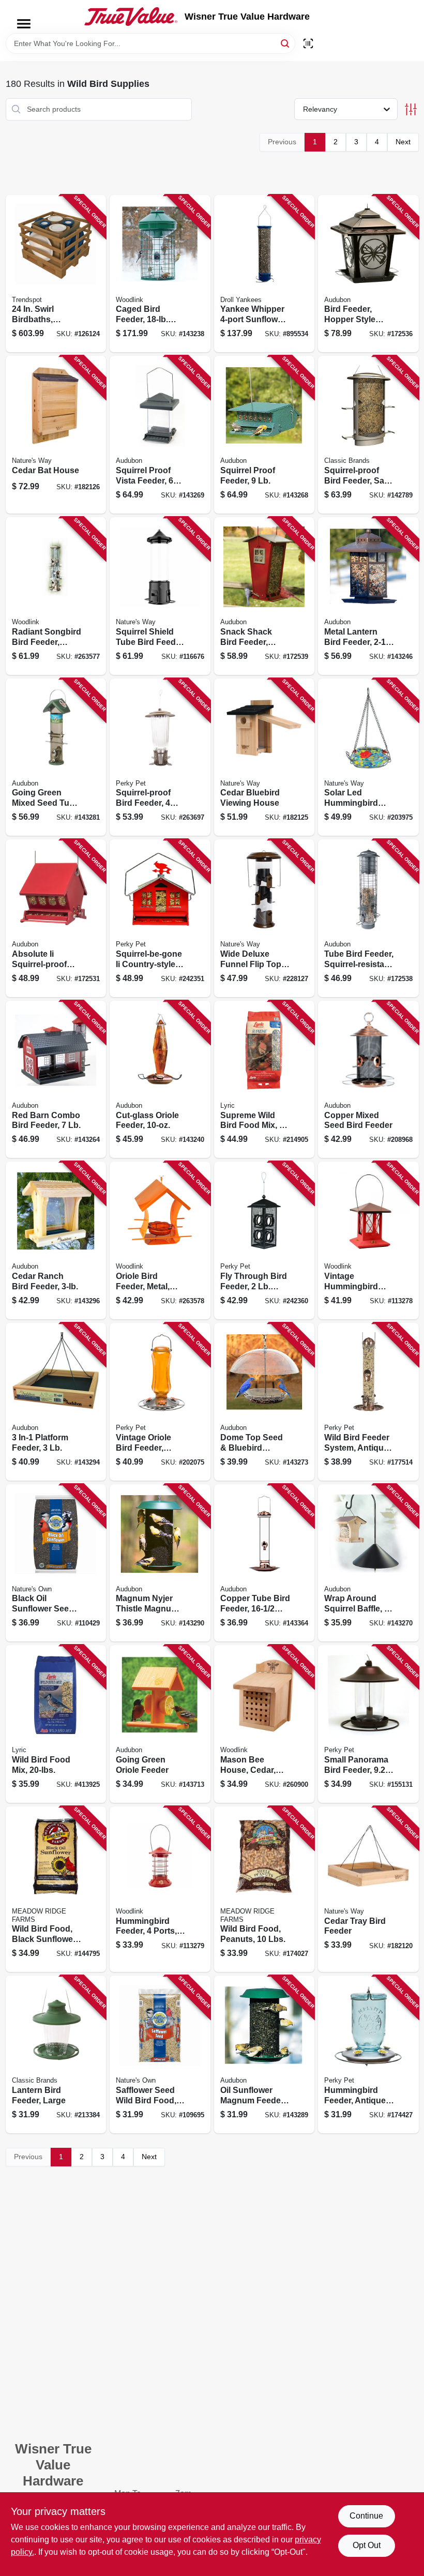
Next (403, 142)
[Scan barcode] (308, 43)
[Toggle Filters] (411, 109)
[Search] (286, 43)
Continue (366, 2516)
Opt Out (367, 2545)
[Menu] (24, 24)
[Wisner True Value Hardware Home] (131, 17)
